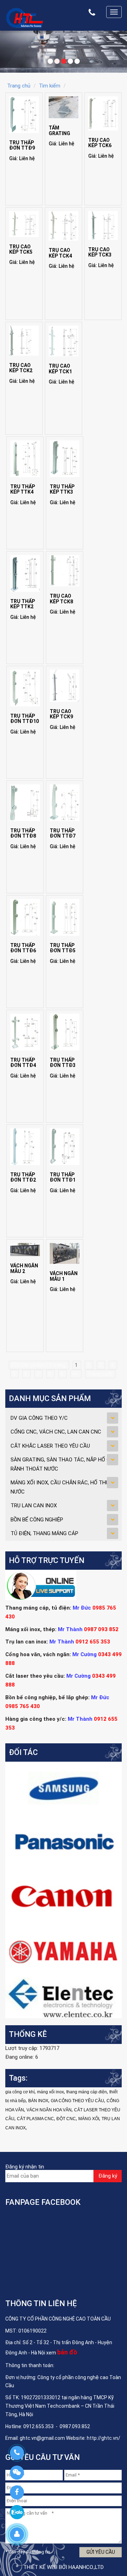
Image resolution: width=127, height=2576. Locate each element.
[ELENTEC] (64, 1997)
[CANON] (64, 1896)
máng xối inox (50, 2092)
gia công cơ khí (20, 2092)
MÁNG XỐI (89, 2119)
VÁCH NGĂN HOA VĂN (49, 2110)
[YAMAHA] (64, 1950)
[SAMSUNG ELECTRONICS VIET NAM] (64, 1788)
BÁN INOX (38, 2101)
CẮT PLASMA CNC (35, 2119)
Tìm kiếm (50, 86)
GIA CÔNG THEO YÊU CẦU (77, 2101)
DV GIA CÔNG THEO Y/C (39, 1418)
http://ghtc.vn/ (104, 2438)
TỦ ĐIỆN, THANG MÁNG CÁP (44, 1533)
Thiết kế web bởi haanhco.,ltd (64, 2567)
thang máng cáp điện (87, 2092)
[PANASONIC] (64, 1842)
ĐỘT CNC (66, 2119)
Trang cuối (100, 1374)
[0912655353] (17, 2453)
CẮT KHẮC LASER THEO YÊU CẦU (50, 1446)
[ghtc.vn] (25, 17)
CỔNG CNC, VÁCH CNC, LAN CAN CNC (56, 1432)
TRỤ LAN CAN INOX (34, 1506)
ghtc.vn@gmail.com (42, 2438)
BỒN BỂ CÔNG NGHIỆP (37, 1520)
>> (76, 1374)
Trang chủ (19, 86)
